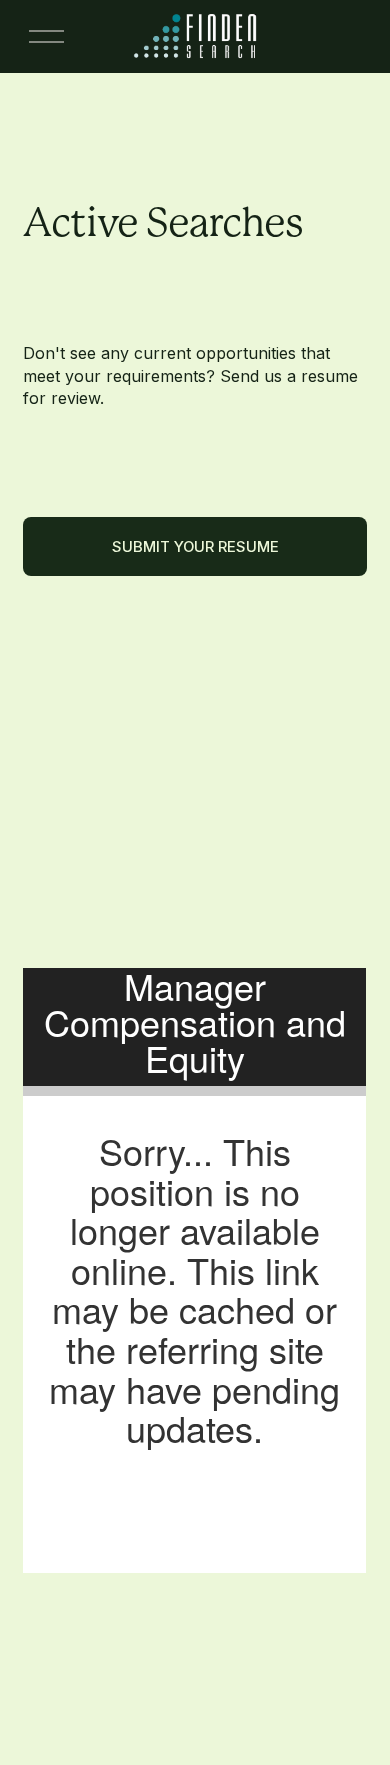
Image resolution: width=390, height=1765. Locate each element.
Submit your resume (195, 547)
